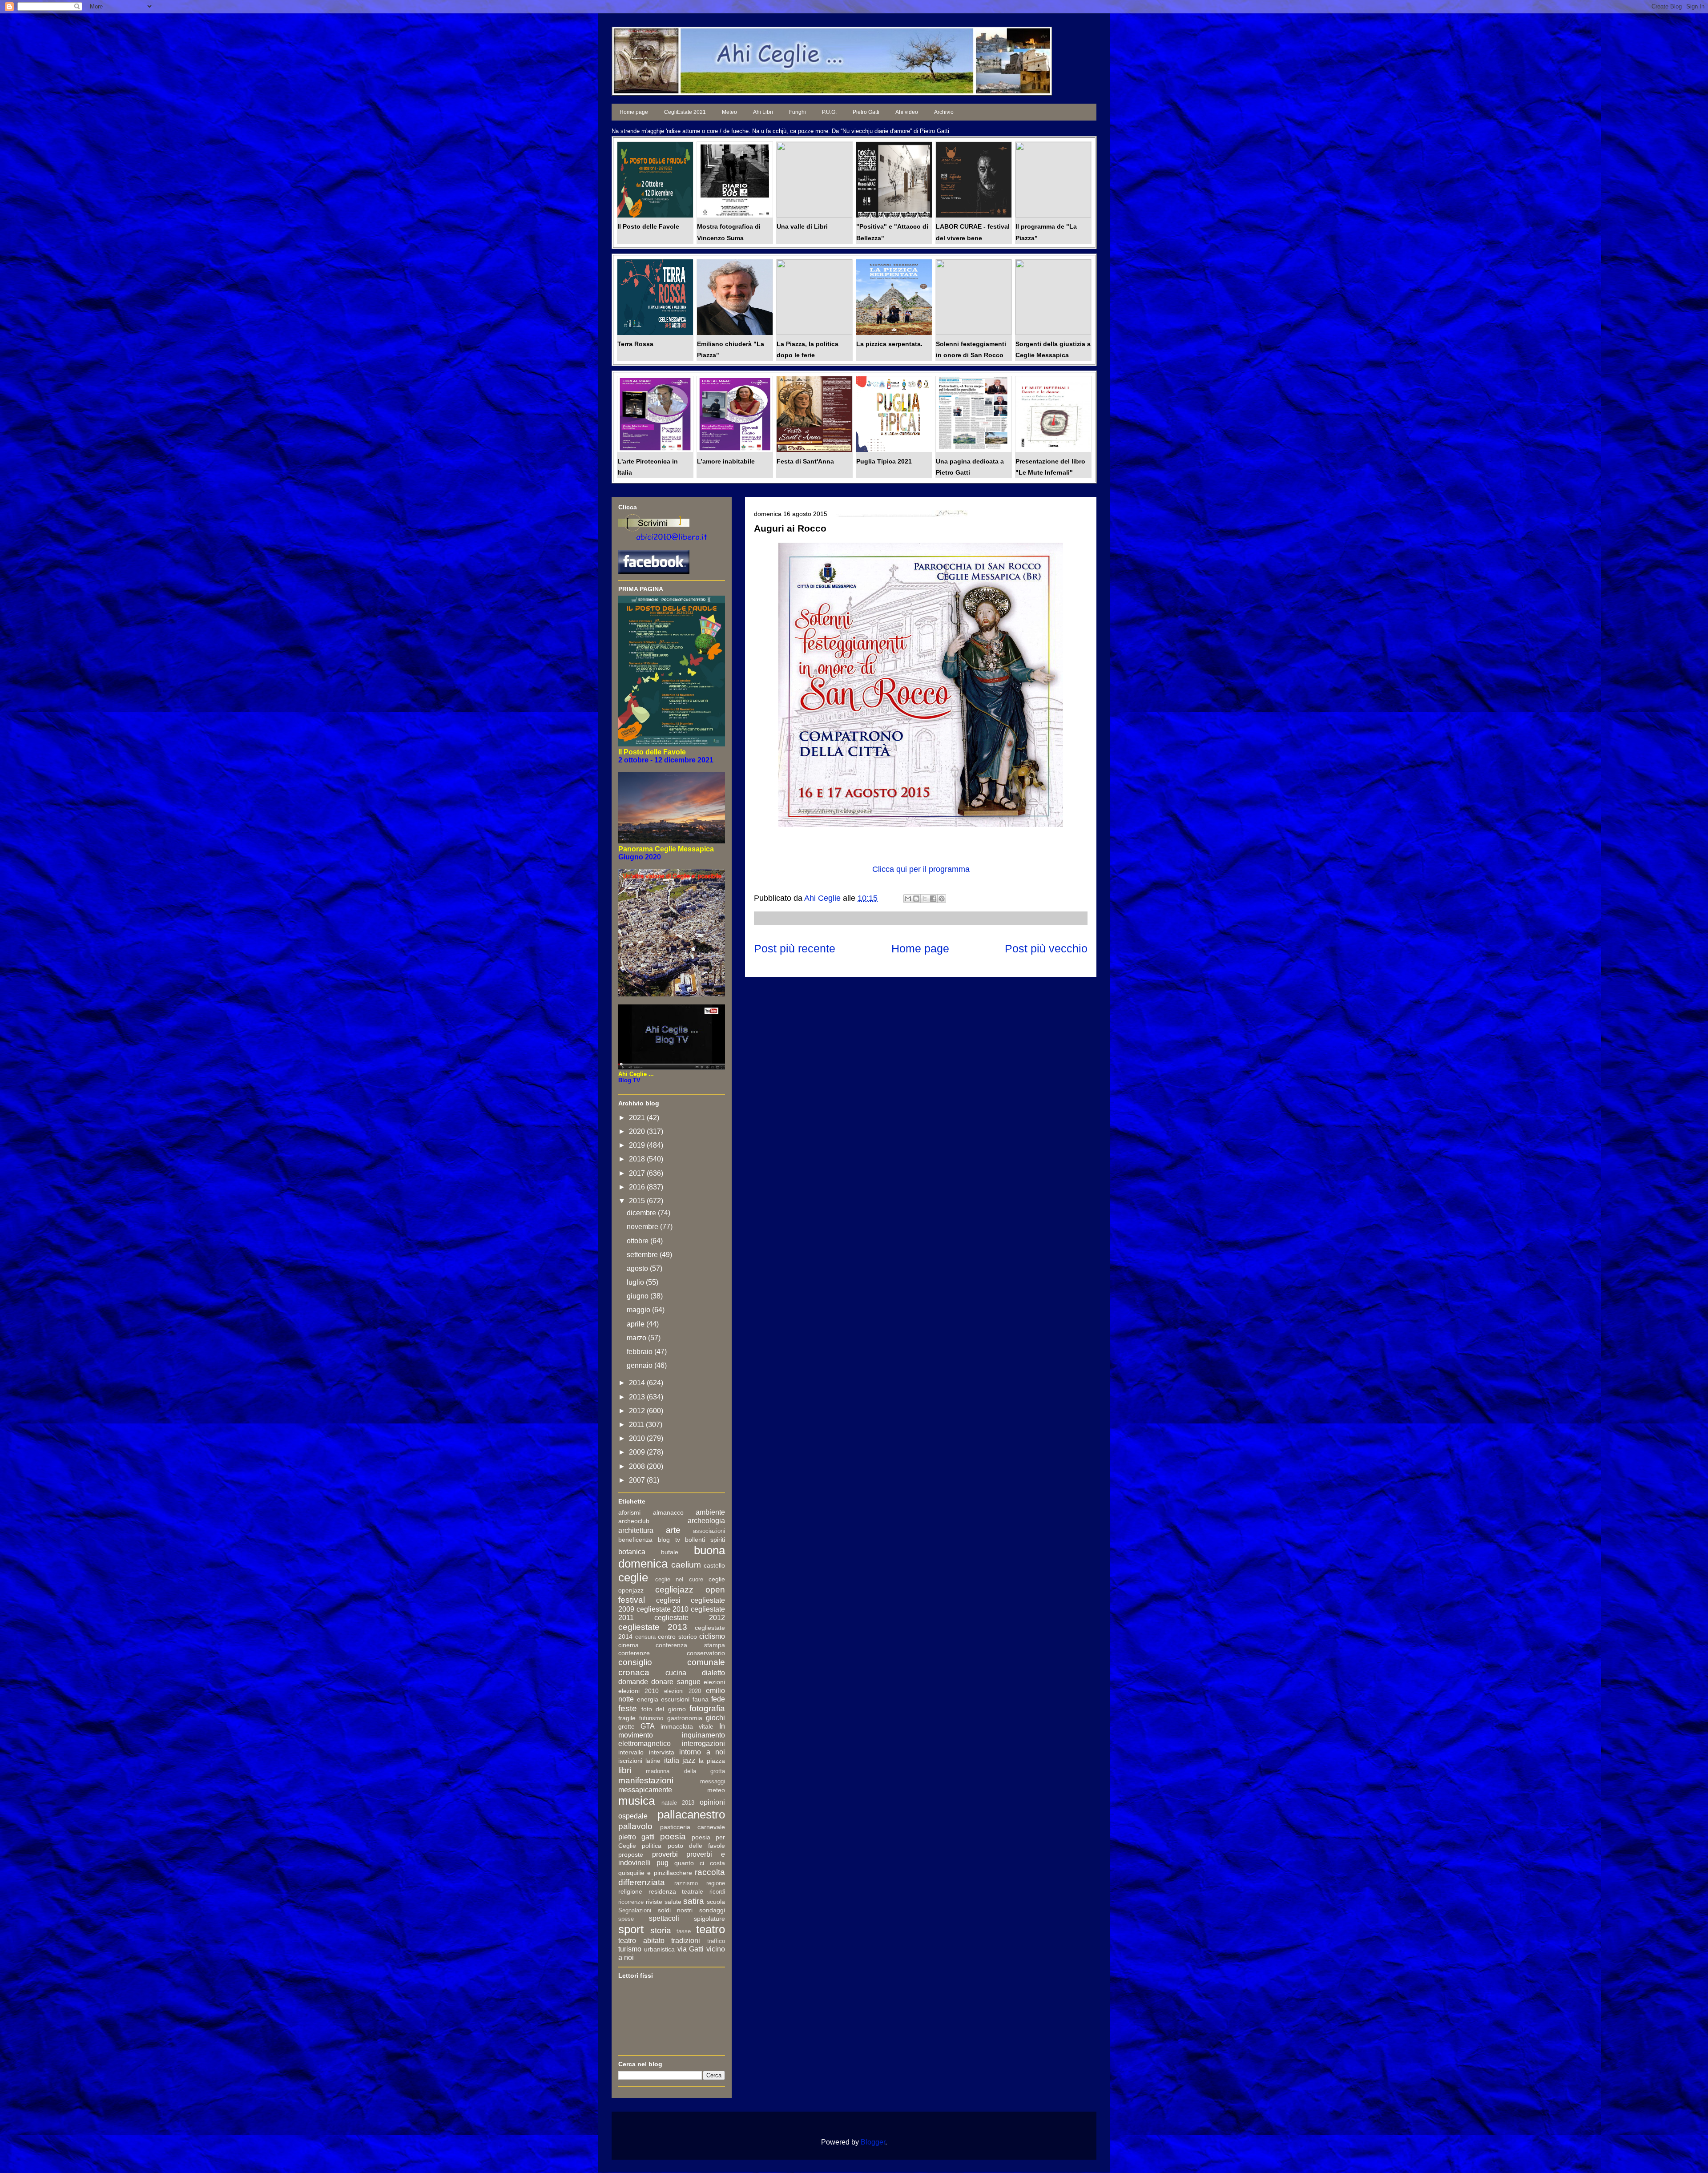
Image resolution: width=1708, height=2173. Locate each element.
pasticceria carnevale (693, 1827)
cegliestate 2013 (653, 1627)
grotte (626, 1726)
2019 (638, 1145)
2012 (638, 1411)
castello (714, 1565)
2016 (638, 1187)
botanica (632, 1552)
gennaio (640, 1365)
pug (663, 1863)
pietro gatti (636, 1837)
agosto (638, 1268)
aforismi (629, 1512)
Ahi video (907, 112)
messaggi (713, 1781)
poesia (673, 1836)
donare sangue (676, 1682)
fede (718, 1699)
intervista (662, 1752)
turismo (630, 1949)
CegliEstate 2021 (685, 112)
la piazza (712, 1761)
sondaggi (712, 1910)
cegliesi (668, 1600)
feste (628, 1708)
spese (626, 1919)
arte (673, 1530)
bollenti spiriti (705, 1540)
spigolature (709, 1919)
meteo (716, 1790)
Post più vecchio (1046, 948)
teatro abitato (641, 1941)
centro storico (677, 1637)
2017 (638, 1173)
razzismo (686, 1883)
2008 (638, 1466)
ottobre (638, 1241)
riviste (654, 1902)
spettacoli (664, 1918)
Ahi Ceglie (824, 898)
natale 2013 (678, 1803)
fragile (627, 1718)
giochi (715, 1718)
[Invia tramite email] (908, 899)
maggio (639, 1310)
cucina (676, 1673)
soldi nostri (675, 1910)
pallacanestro (691, 1814)
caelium (686, 1565)
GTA (648, 1726)
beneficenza (635, 1540)
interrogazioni (703, 1744)
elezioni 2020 (683, 1691)
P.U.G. (829, 112)
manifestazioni (646, 1780)
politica (652, 1846)
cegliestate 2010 (663, 1609)
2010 (638, 1438)
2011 (637, 1425)
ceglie (633, 1577)
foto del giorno (664, 1709)
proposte (631, 1855)
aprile (636, 1324)
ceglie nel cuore (679, 1579)
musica (636, 1801)
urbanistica (659, 1949)
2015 (638, 1201)
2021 (638, 1118)
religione (630, 1891)
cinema (628, 1645)
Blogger (873, 2142)
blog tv (669, 1540)
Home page (634, 112)
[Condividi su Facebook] (933, 899)
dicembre (642, 1213)
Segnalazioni (635, 1910)
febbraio (640, 1352)
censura (645, 1637)
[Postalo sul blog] (916, 899)
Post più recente (795, 948)
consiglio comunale (672, 1662)
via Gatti (691, 1949)
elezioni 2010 (638, 1691)
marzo (637, 1338)
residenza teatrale (676, 1891)
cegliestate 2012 (690, 1618)
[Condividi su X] (925, 899)
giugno (638, 1296)
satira (694, 1901)
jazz (689, 1760)
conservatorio (706, 1653)
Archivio (944, 112)
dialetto (713, 1673)
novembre (643, 1227)
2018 (638, 1159)
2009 (638, 1452)
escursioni (675, 1699)
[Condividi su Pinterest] (942, 899)
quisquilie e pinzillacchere (655, 1873)
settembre (643, 1255)
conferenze (634, 1653)
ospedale (633, 1816)
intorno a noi (702, 1752)
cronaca (634, 1672)
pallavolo (635, 1826)
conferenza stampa (690, 1645)
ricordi (717, 1892)
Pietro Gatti (866, 112)
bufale (670, 1552)
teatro (711, 1929)
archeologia (706, 1521)
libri (625, 1770)
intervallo (631, 1752)
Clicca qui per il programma (921, 869)
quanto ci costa (700, 1863)
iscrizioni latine (639, 1761)
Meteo (729, 112)
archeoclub (634, 1521)
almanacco (668, 1512)
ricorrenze (631, 1902)
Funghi (798, 112)
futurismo (651, 1718)
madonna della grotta (685, 1771)
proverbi (665, 1854)
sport (631, 1929)
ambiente (710, 1512)
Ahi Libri (763, 112)
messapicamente (645, 1790)
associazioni (709, 1531)
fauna (701, 1699)
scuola (716, 1902)
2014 (638, 1383)
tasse (684, 1931)
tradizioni (686, 1941)
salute (673, 1902)
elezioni (714, 1682)
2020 (638, 1131)
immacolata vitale (687, 1726)
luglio (636, 1282)
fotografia (707, 1708)
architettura (636, 1530)
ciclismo (712, 1636)
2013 (638, 1397)
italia (672, 1760)
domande (633, 1682)
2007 (638, 1480)
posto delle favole (697, 1846)
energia (648, 1699)
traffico (716, 1941)
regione (716, 1883)
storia (661, 1930)
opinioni (712, 1802)
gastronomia (685, 1718)
